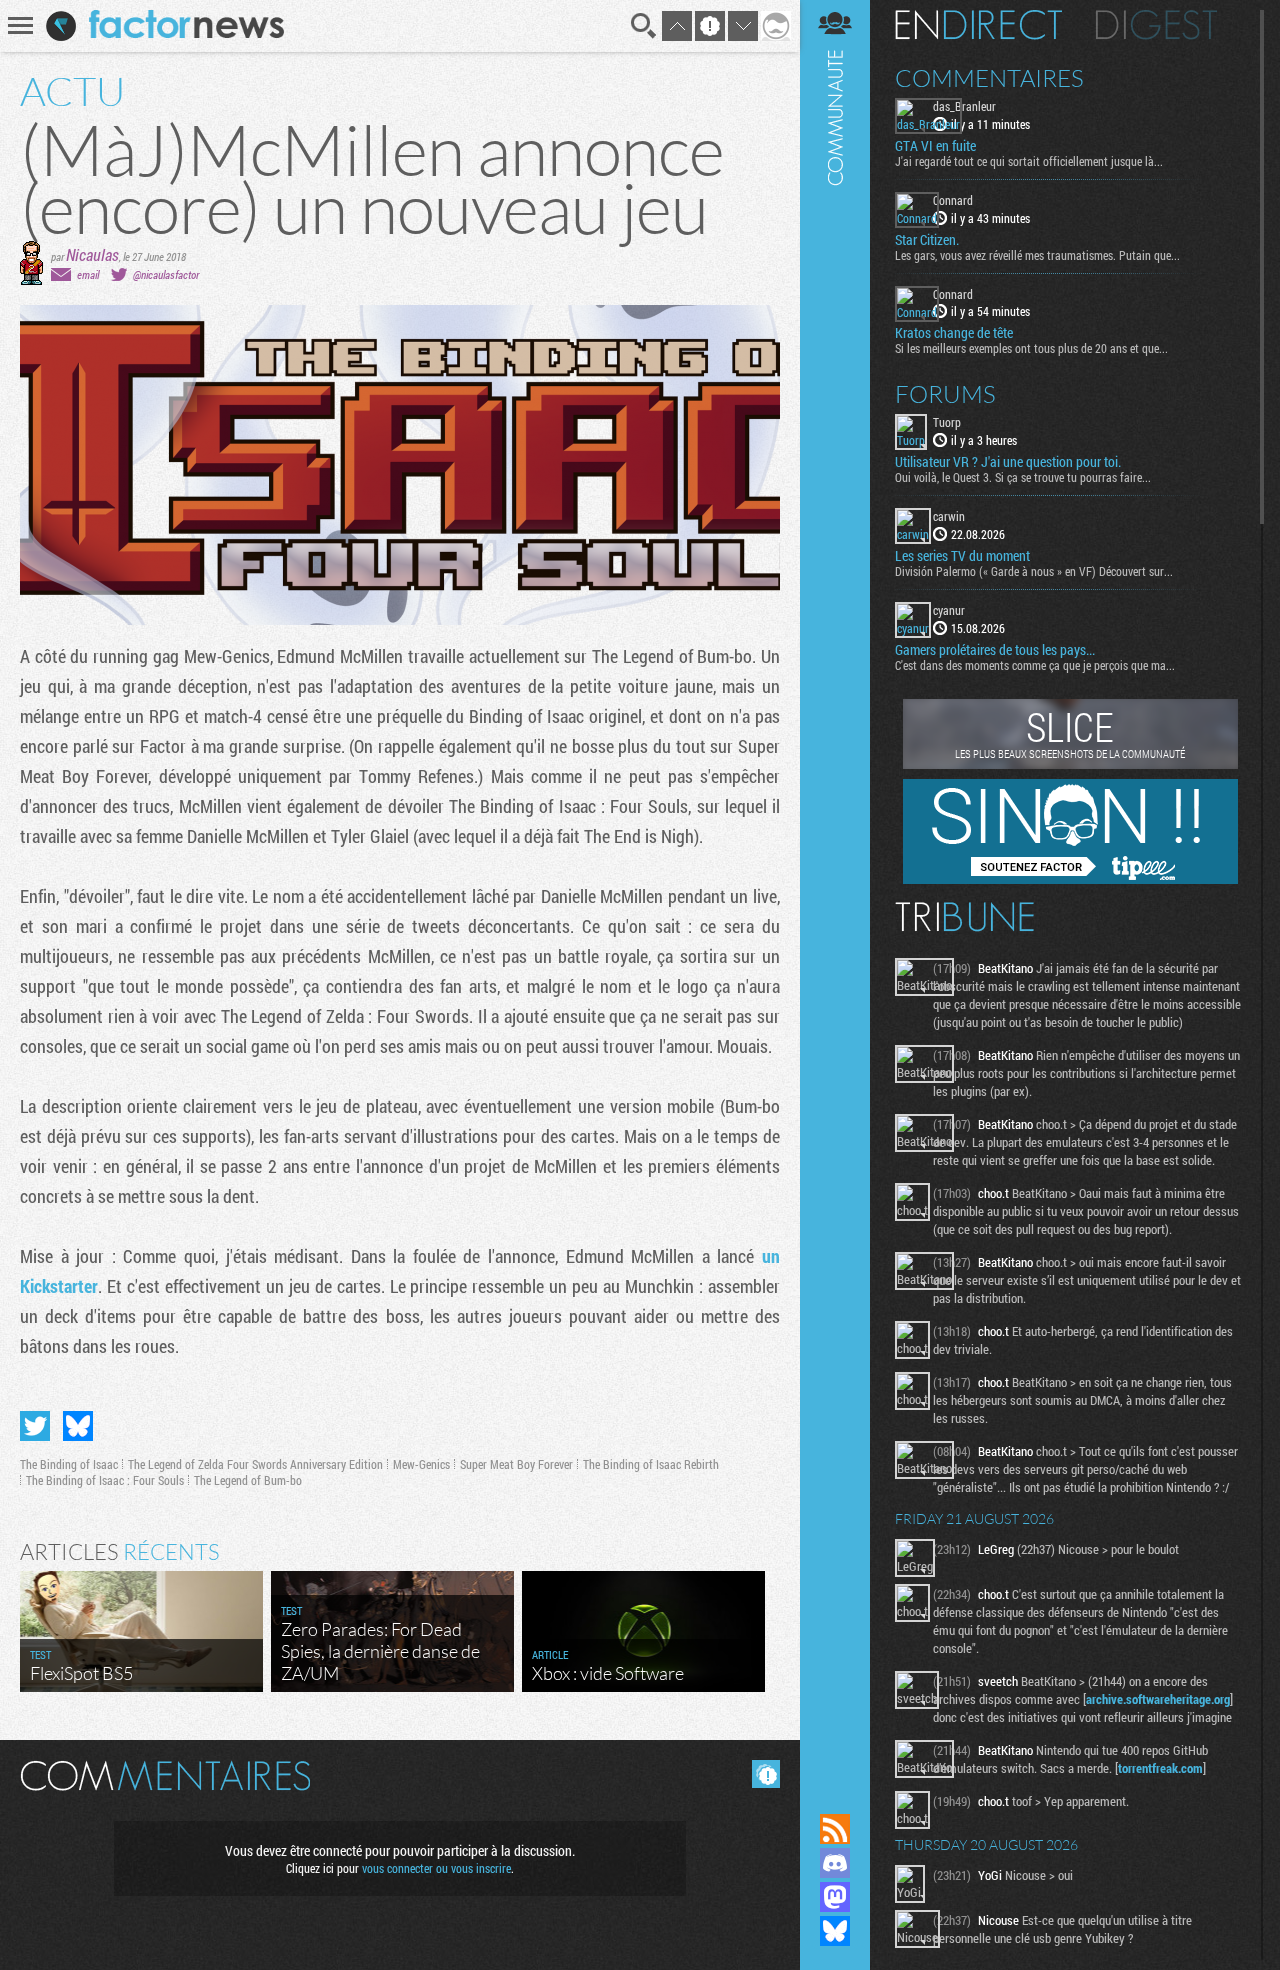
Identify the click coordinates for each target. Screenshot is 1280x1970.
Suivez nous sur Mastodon (835, 1897)
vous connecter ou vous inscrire (436, 1868)
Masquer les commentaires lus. (766, 1774)
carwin (949, 516)
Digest (1156, 25)
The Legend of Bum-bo (248, 1480)
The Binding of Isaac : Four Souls (105, 1480)
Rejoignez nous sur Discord (835, 1863)
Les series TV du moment (962, 556)
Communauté (835, 887)
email (88, 274)
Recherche (644, 26)
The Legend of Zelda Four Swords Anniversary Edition (255, 1464)
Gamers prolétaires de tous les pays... (995, 650)
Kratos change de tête (954, 333)
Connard (953, 200)
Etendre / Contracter (835, 1795)
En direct (978, 25)
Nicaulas (92, 254)
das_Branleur (964, 106)
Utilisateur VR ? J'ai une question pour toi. (1008, 462)
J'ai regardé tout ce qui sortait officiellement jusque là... (1029, 161)
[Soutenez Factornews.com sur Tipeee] (1070, 879)
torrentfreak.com (1160, 1768)
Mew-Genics (421, 1464)
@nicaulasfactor (166, 274)
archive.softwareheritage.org (1158, 1699)
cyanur (949, 610)
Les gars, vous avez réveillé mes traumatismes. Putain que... (1037, 255)
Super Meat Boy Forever (516, 1464)
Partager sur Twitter (35, 1426)
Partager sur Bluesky (78, 1426)
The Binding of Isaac (69, 1464)
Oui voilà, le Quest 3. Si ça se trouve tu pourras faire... (1023, 477)
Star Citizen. (927, 240)
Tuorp (947, 422)
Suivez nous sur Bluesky (835, 1931)
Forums (945, 394)
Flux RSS (835, 1829)
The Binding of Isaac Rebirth (651, 1464)
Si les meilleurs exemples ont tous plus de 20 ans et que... (1031, 348)
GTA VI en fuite (935, 146)
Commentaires (989, 78)
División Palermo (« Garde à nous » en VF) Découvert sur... (1034, 571)
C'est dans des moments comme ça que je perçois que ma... (1035, 665)
